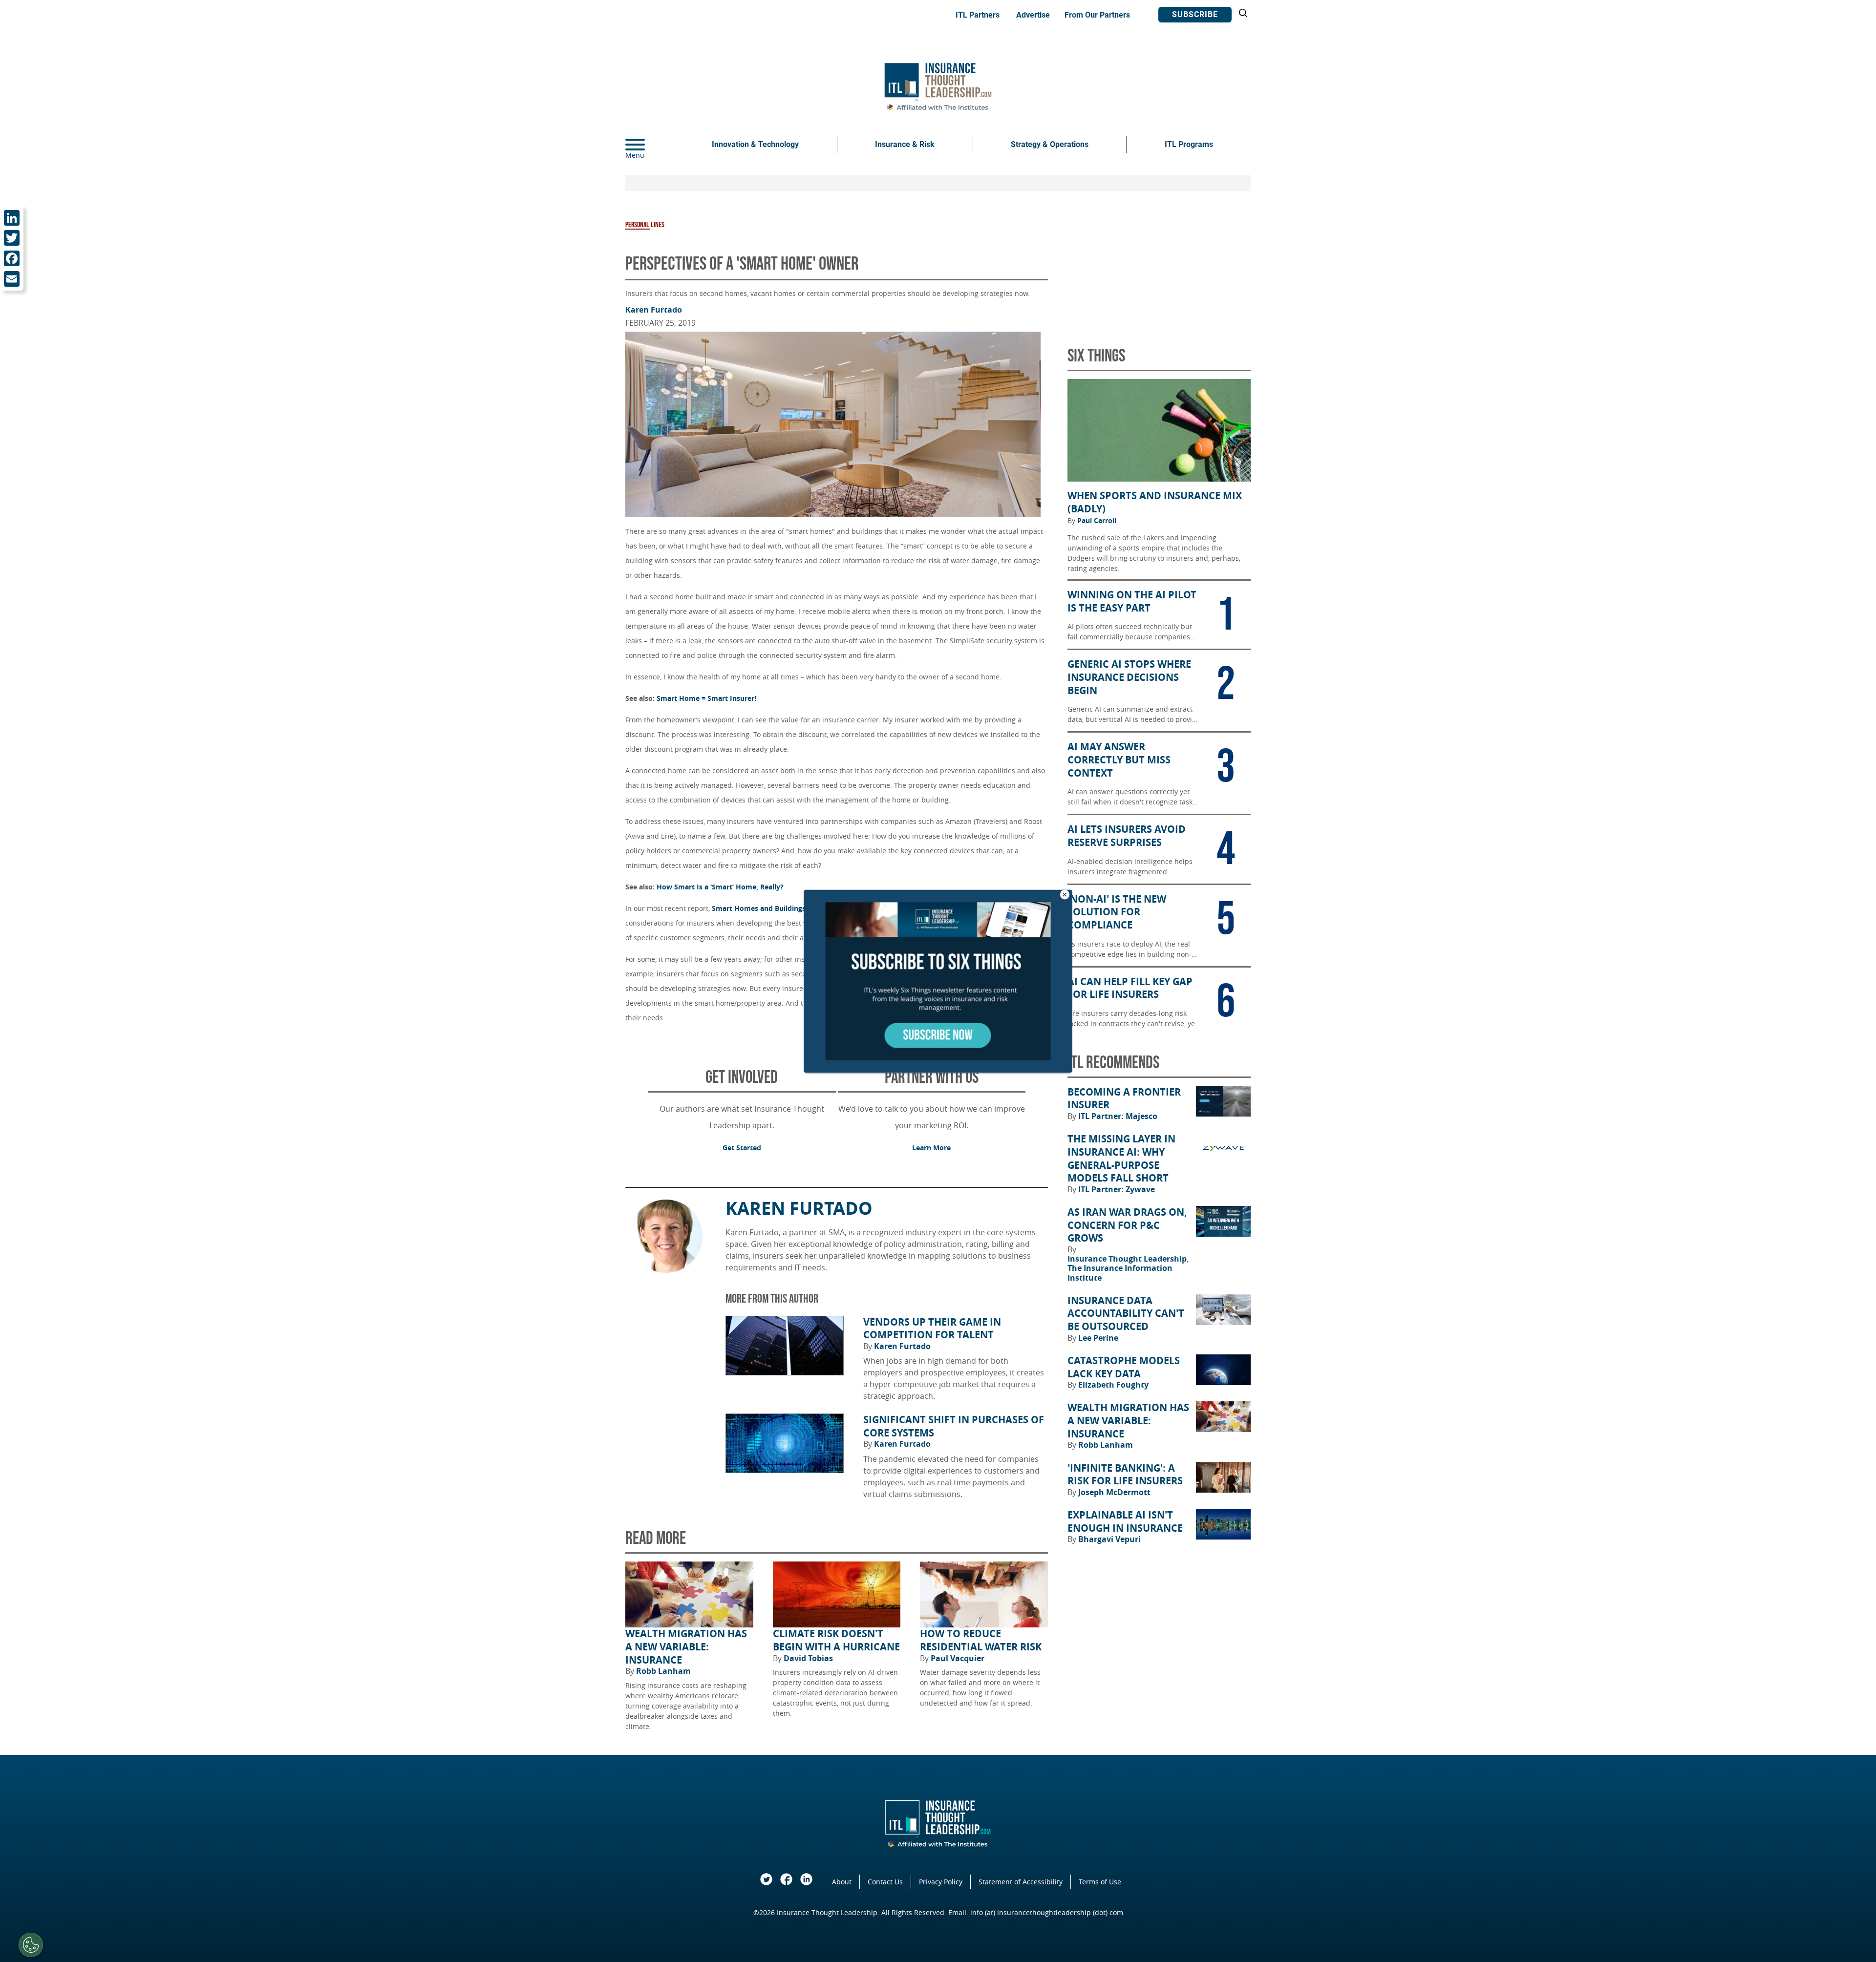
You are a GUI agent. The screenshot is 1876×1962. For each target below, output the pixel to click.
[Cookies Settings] (31, 1945)
